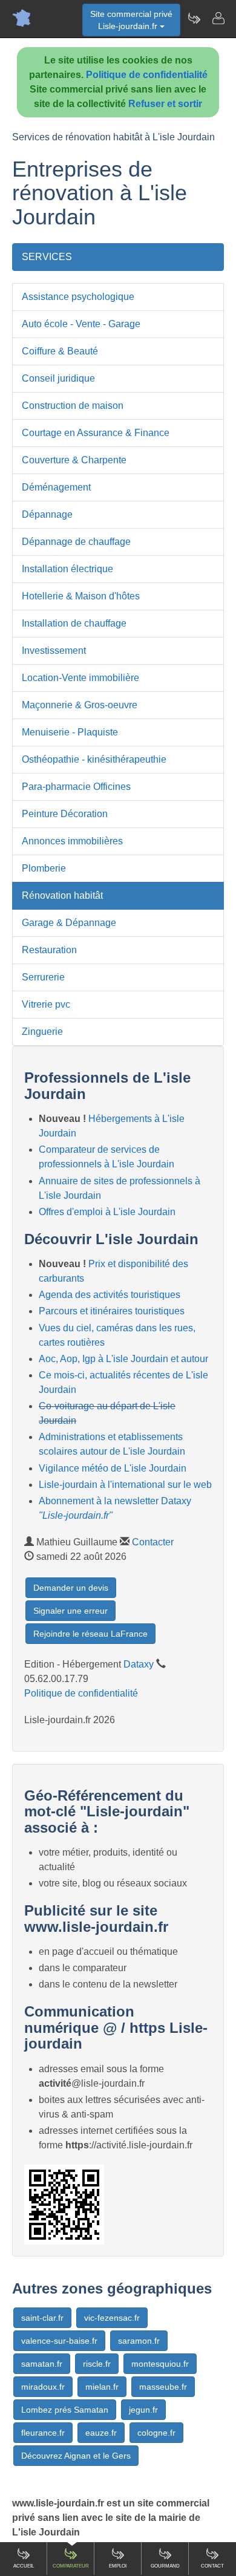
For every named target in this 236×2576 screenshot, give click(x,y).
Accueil (24, 2566)
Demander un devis (71, 1588)
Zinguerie (42, 1032)
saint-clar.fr (42, 2318)
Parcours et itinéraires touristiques (112, 1311)
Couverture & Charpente (74, 460)
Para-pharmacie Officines (76, 787)
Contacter (153, 1542)
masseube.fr (163, 2387)
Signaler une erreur (70, 1611)
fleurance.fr (43, 2433)
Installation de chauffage (74, 623)
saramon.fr (139, 2341)
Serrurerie (43, 977)
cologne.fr (156, 2433)
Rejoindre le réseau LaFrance (90, 1634)
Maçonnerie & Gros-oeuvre (80, 705)
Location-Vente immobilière (80, 678)
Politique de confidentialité (147, 75)
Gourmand (165, 2566)
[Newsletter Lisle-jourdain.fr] (194, 18)
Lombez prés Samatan (65, 2410)
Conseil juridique (58, 378)
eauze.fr (101, 2433)
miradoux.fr (43, 2387)
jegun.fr (143, 2410)
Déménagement (56, 487)
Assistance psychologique (78, 297)
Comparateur (71, 2566)
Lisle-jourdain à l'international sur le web (125, 1485)
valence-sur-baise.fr (59, 2341)
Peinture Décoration (65, 814)
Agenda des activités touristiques (110, 1295)
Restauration (49, 950)
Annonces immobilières (72, 841)
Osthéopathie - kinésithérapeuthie (94, 759)
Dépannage (47, 514)
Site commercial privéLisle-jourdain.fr (131, 20)
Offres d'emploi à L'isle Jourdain (107, 1212)
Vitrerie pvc (46, 1004)
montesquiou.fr (160, 2364)
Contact (212, 2566)
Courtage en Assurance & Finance (96, 433)
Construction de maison (73, 406)
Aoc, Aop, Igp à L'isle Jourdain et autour (123, 1359)
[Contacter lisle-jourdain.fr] (218, 18)
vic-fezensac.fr (112, 2318)
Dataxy (139, 1664)
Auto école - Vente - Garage (81, 324)
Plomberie (44, 868)
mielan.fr (102, 2387)
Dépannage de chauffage (76, 542)
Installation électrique (67, 569)
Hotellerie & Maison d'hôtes (81, 596)
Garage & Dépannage (69, 923)
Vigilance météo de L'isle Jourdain (113, 1468)
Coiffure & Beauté (60, 351)
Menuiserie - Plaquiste (70, 732)
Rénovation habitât (62, 895)
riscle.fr (97, 2364)
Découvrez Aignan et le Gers (76, 2456)
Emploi (118, 2566)
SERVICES (47, 257)
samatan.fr (42, 2364)
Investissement (54, 651)
